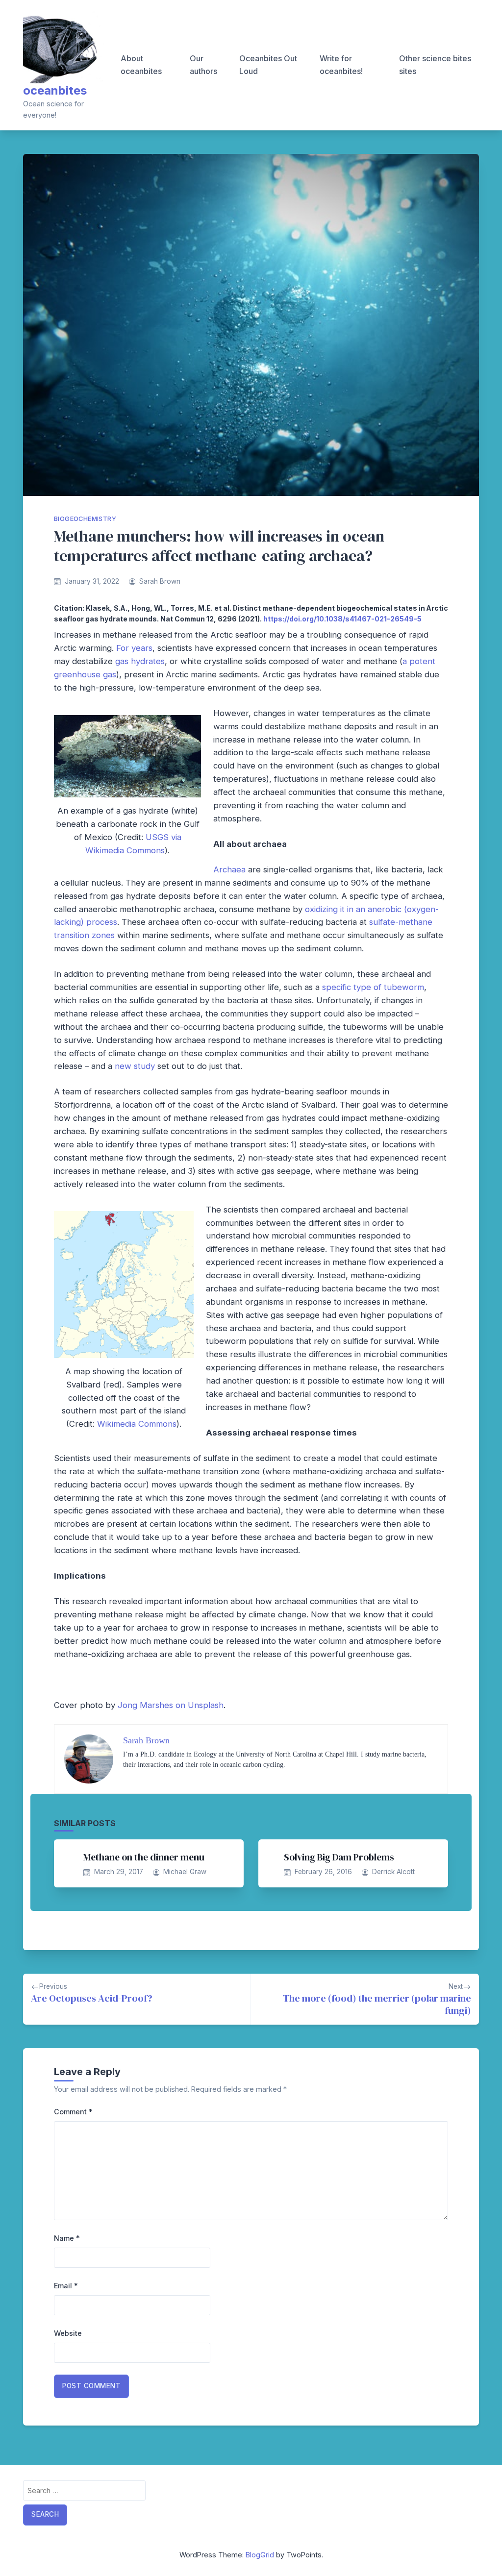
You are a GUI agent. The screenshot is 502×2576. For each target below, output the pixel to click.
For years (134, 648)
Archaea (229, 869)
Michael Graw (185, 1872)
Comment (73, 2112)
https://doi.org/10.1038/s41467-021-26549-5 (342, 619)
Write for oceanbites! (341, 65)
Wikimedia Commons (137, 1424)
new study (135, 1066)
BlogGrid (260, 2555)
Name (67, 2238)
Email (66, 2286)
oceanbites (55, 90)
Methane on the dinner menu (144, 1857)
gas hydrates (140, 661)
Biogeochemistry (85, 519)
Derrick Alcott (393, 1872)
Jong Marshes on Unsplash (171, 1705)
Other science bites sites (435, 65)
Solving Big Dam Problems (339, 1857)
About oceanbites (141, 65)
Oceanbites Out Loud (268, 65)
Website (68, 2333)
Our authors (203, 65)
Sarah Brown (160, 581)
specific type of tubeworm (373, 987)
